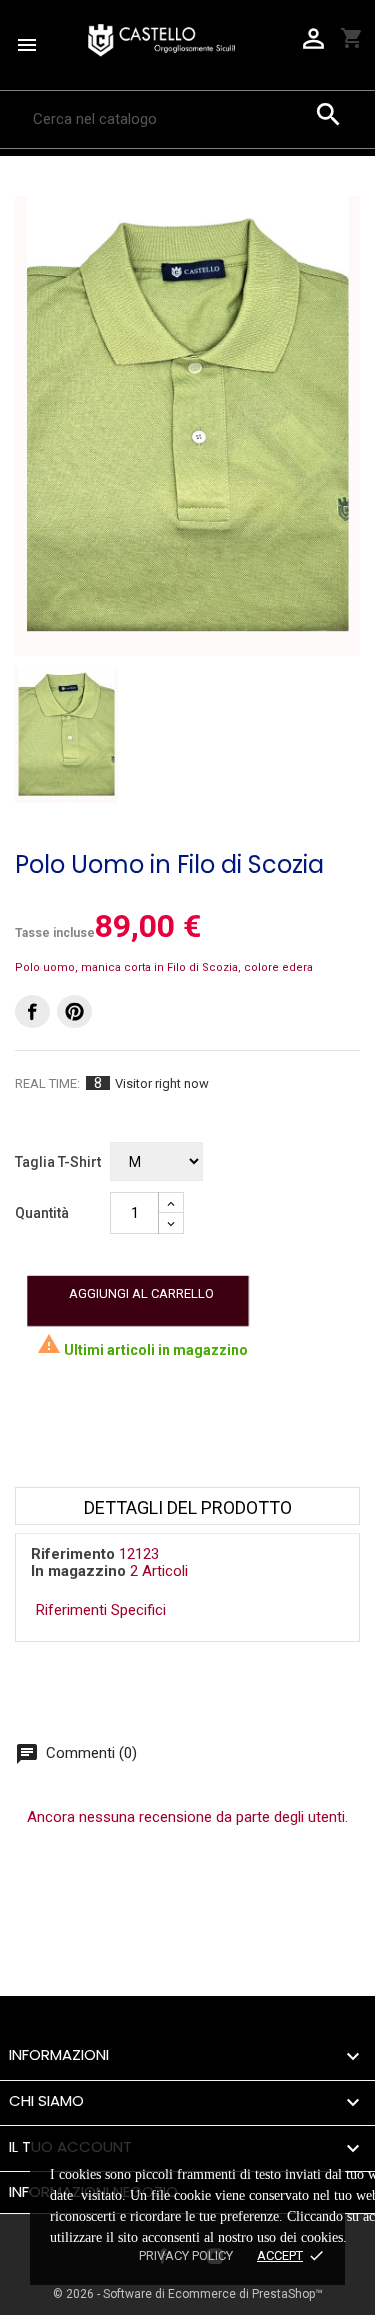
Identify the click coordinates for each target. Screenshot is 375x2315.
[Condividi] (32, 1011)
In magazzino (78, 1571)
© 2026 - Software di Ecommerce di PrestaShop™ (188, 2294)
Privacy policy (186, 2255)
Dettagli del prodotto (188, 1507)
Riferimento (73, 1554)
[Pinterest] (74, 1011)
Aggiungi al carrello (141, 1293)
